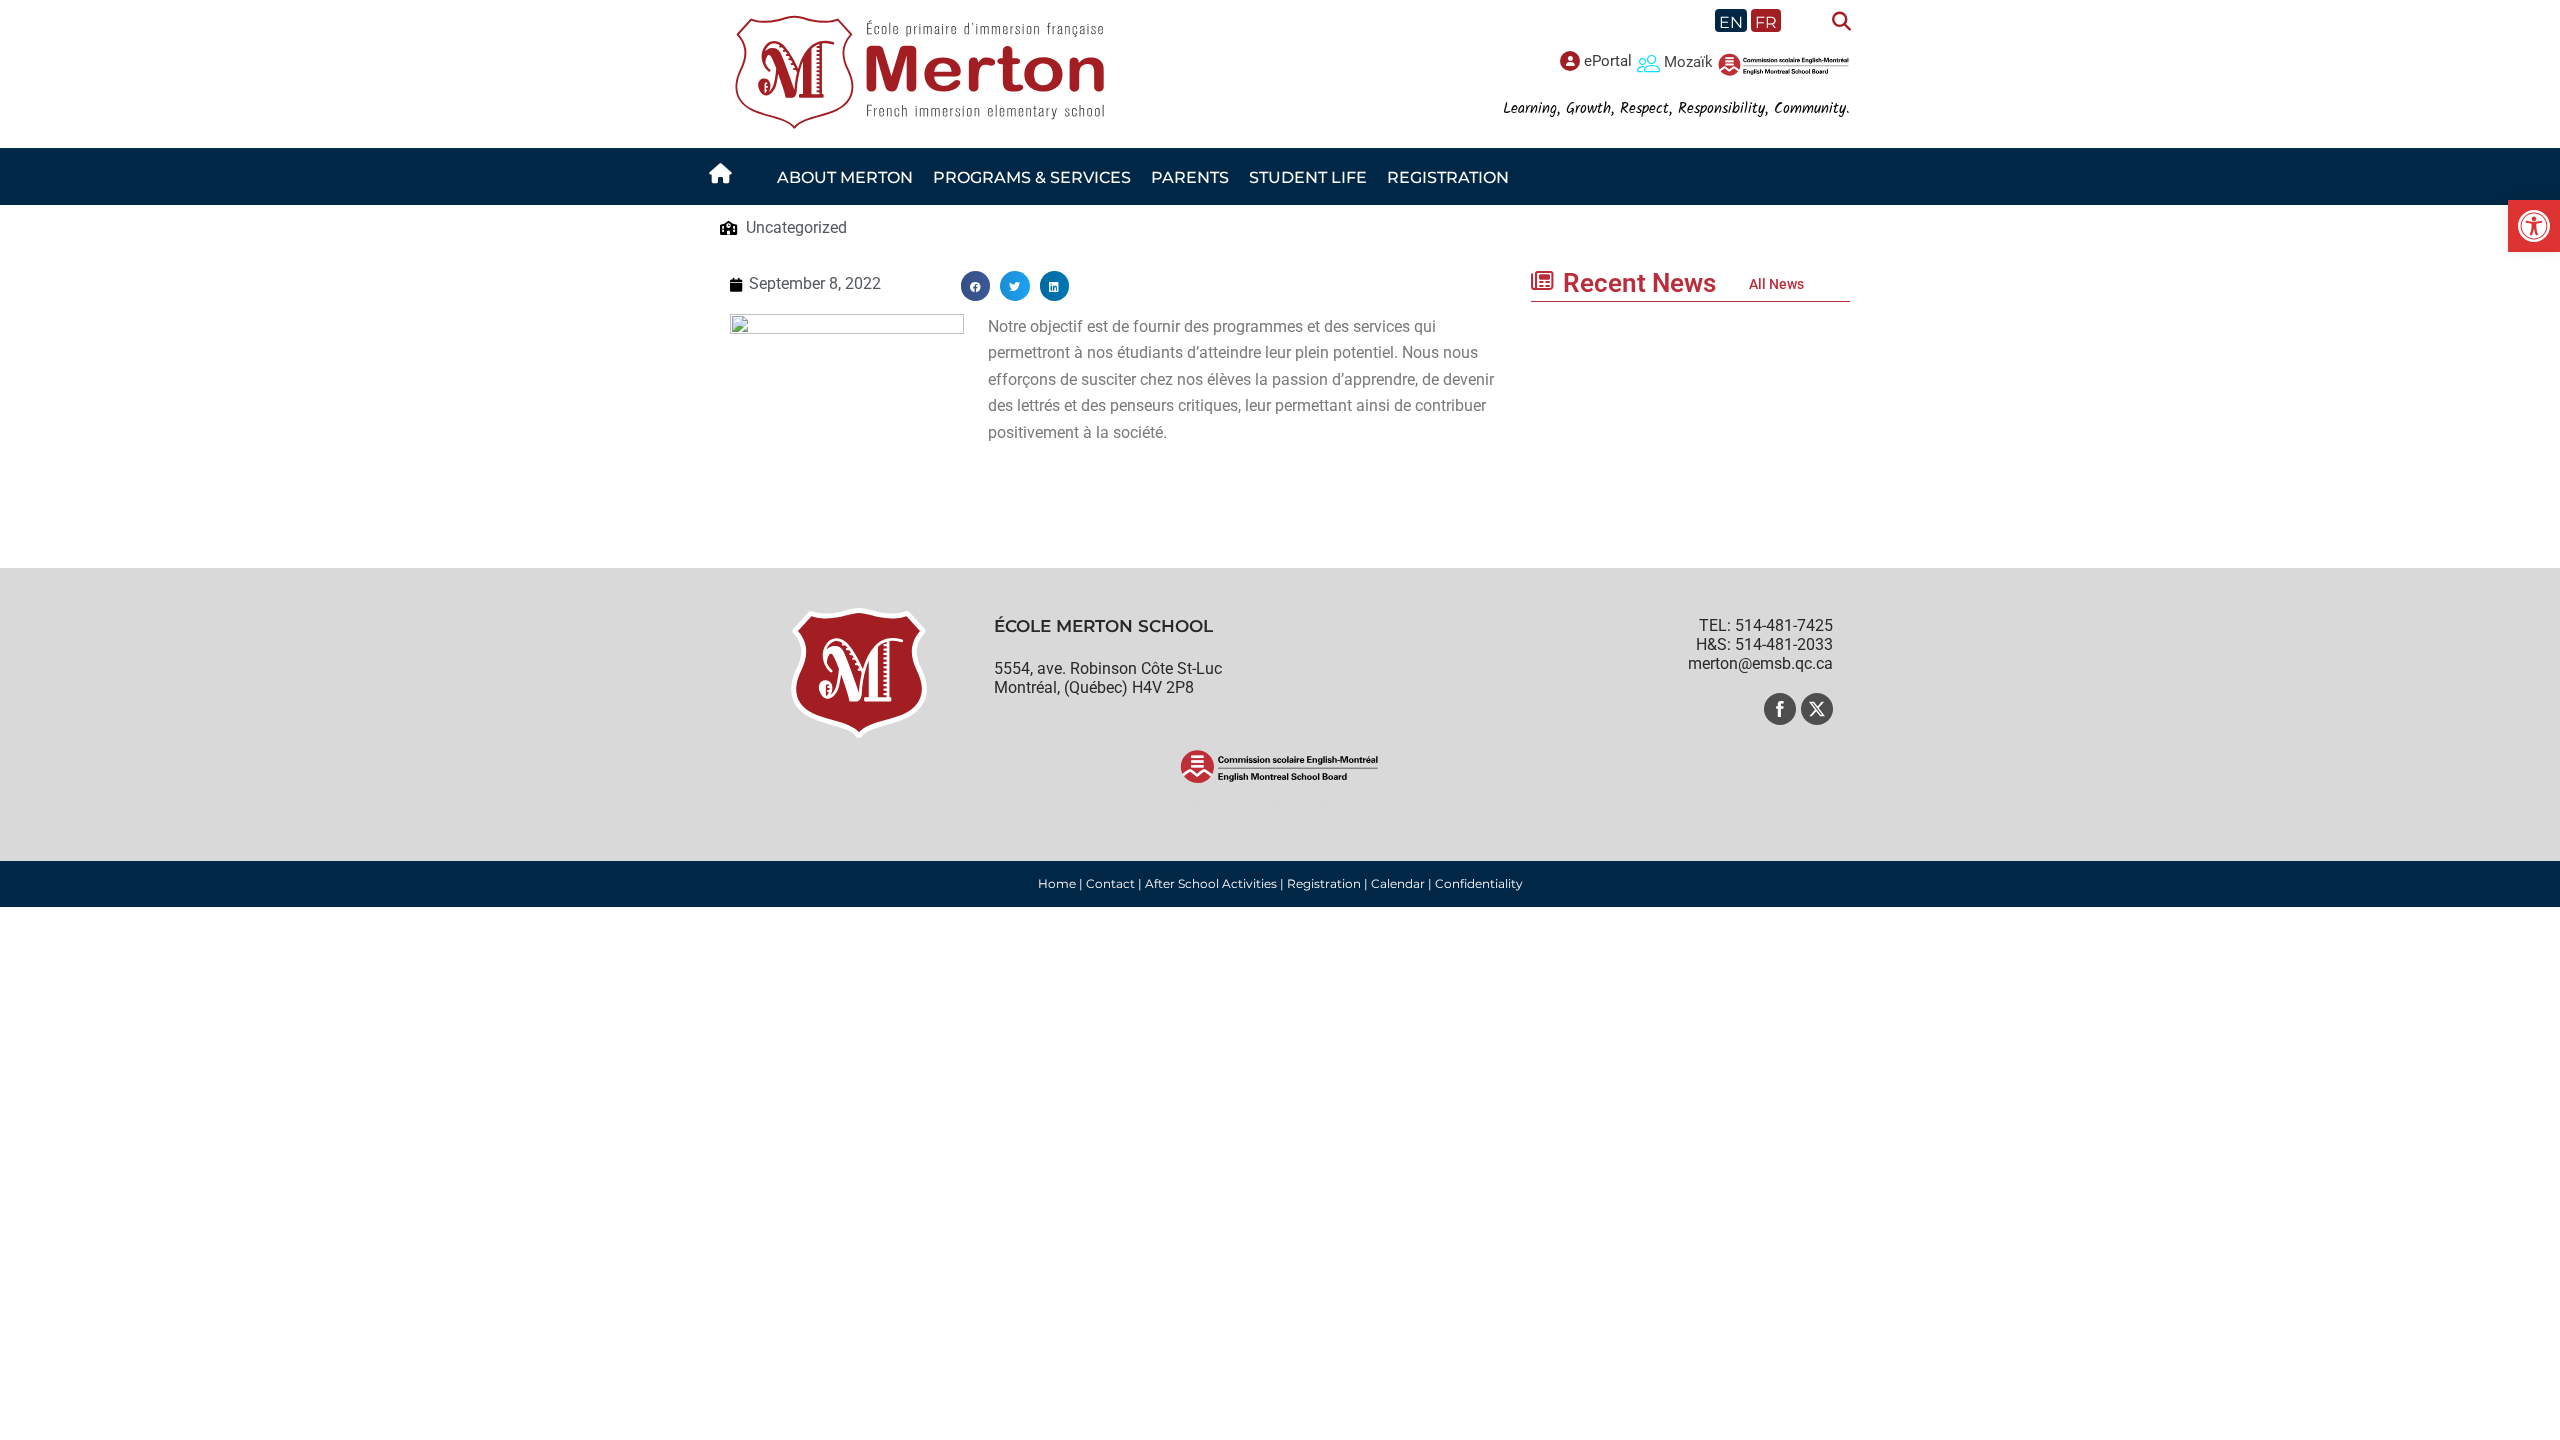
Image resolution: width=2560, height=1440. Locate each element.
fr (1766, 22)
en (1731, 22)
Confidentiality (1479, 883)
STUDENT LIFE (1308, 177)
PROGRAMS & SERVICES (1032, 177)
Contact (1110, 883)
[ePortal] (1570, 61)
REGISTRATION (1448, 177)
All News (1776, 284)
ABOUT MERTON (845, 177)
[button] (2534, 226)
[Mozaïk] (1648, 62)
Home (1057, 883)
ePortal (1608, 61)
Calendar (1398, 883)
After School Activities (1211, 883)
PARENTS (1190, 177)
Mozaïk (1688, 62)
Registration (1324, 883)
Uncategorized (796, 227)
